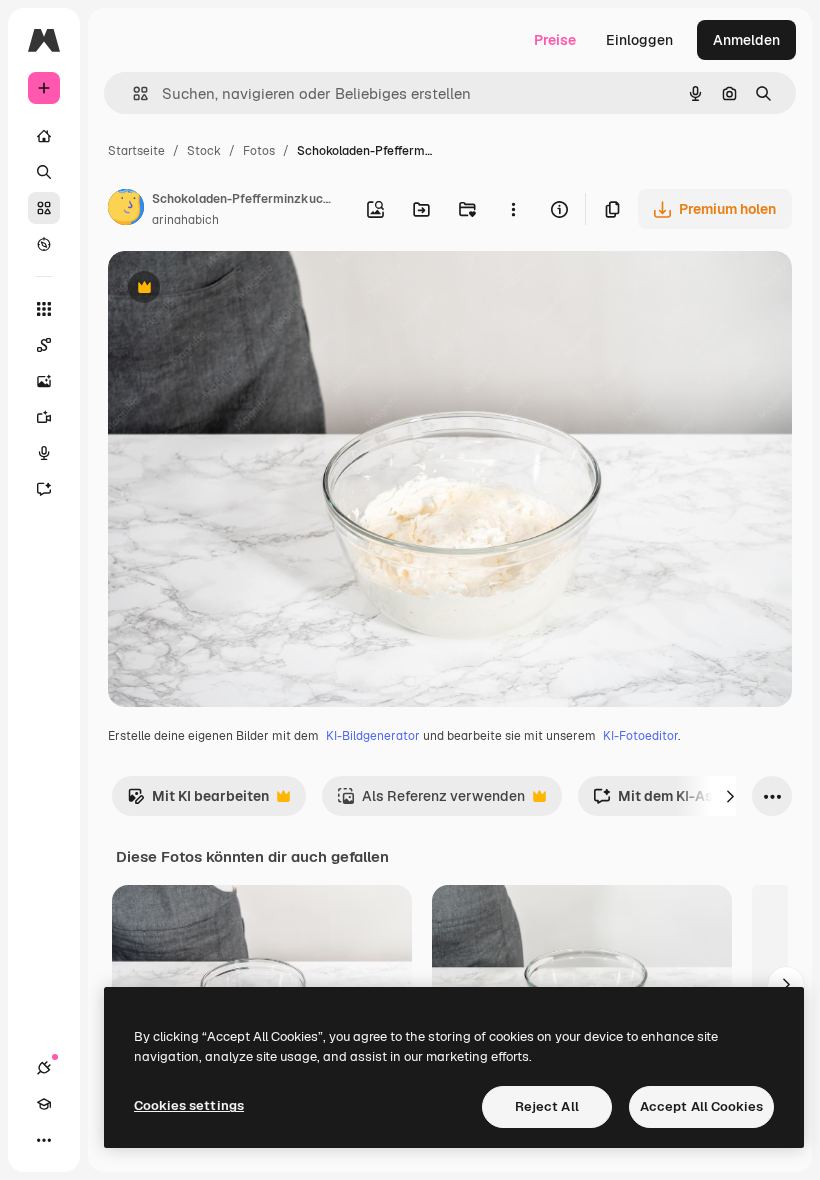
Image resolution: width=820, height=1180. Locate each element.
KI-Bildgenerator (373, 736)
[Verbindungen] (44, 1068)
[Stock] (44, 208)
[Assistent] (44, 489)
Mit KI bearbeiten (198, 801)
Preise (555, 40)
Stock (204, 151)
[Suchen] (44, 172)
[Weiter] (730, 796)
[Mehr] (44, 1140)
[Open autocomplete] (132, 93)
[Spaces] (44, 345)
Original (236, 289)
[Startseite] (44, 136)
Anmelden (746, 40)
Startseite (136, 151)
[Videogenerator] (44, 417)
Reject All (547, 1106)
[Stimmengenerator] (44, 453)
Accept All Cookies (701, 1106)
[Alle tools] (44, 309)
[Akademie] (44, 1104)
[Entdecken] (44, 244)
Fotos (259, 151)
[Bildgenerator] (44, 381)
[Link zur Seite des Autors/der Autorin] (126, 210)
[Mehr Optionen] (513, 209)
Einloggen (639, 40)
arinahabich (185, 220)
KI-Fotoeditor (640, 736)
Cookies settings (189, 1105)
